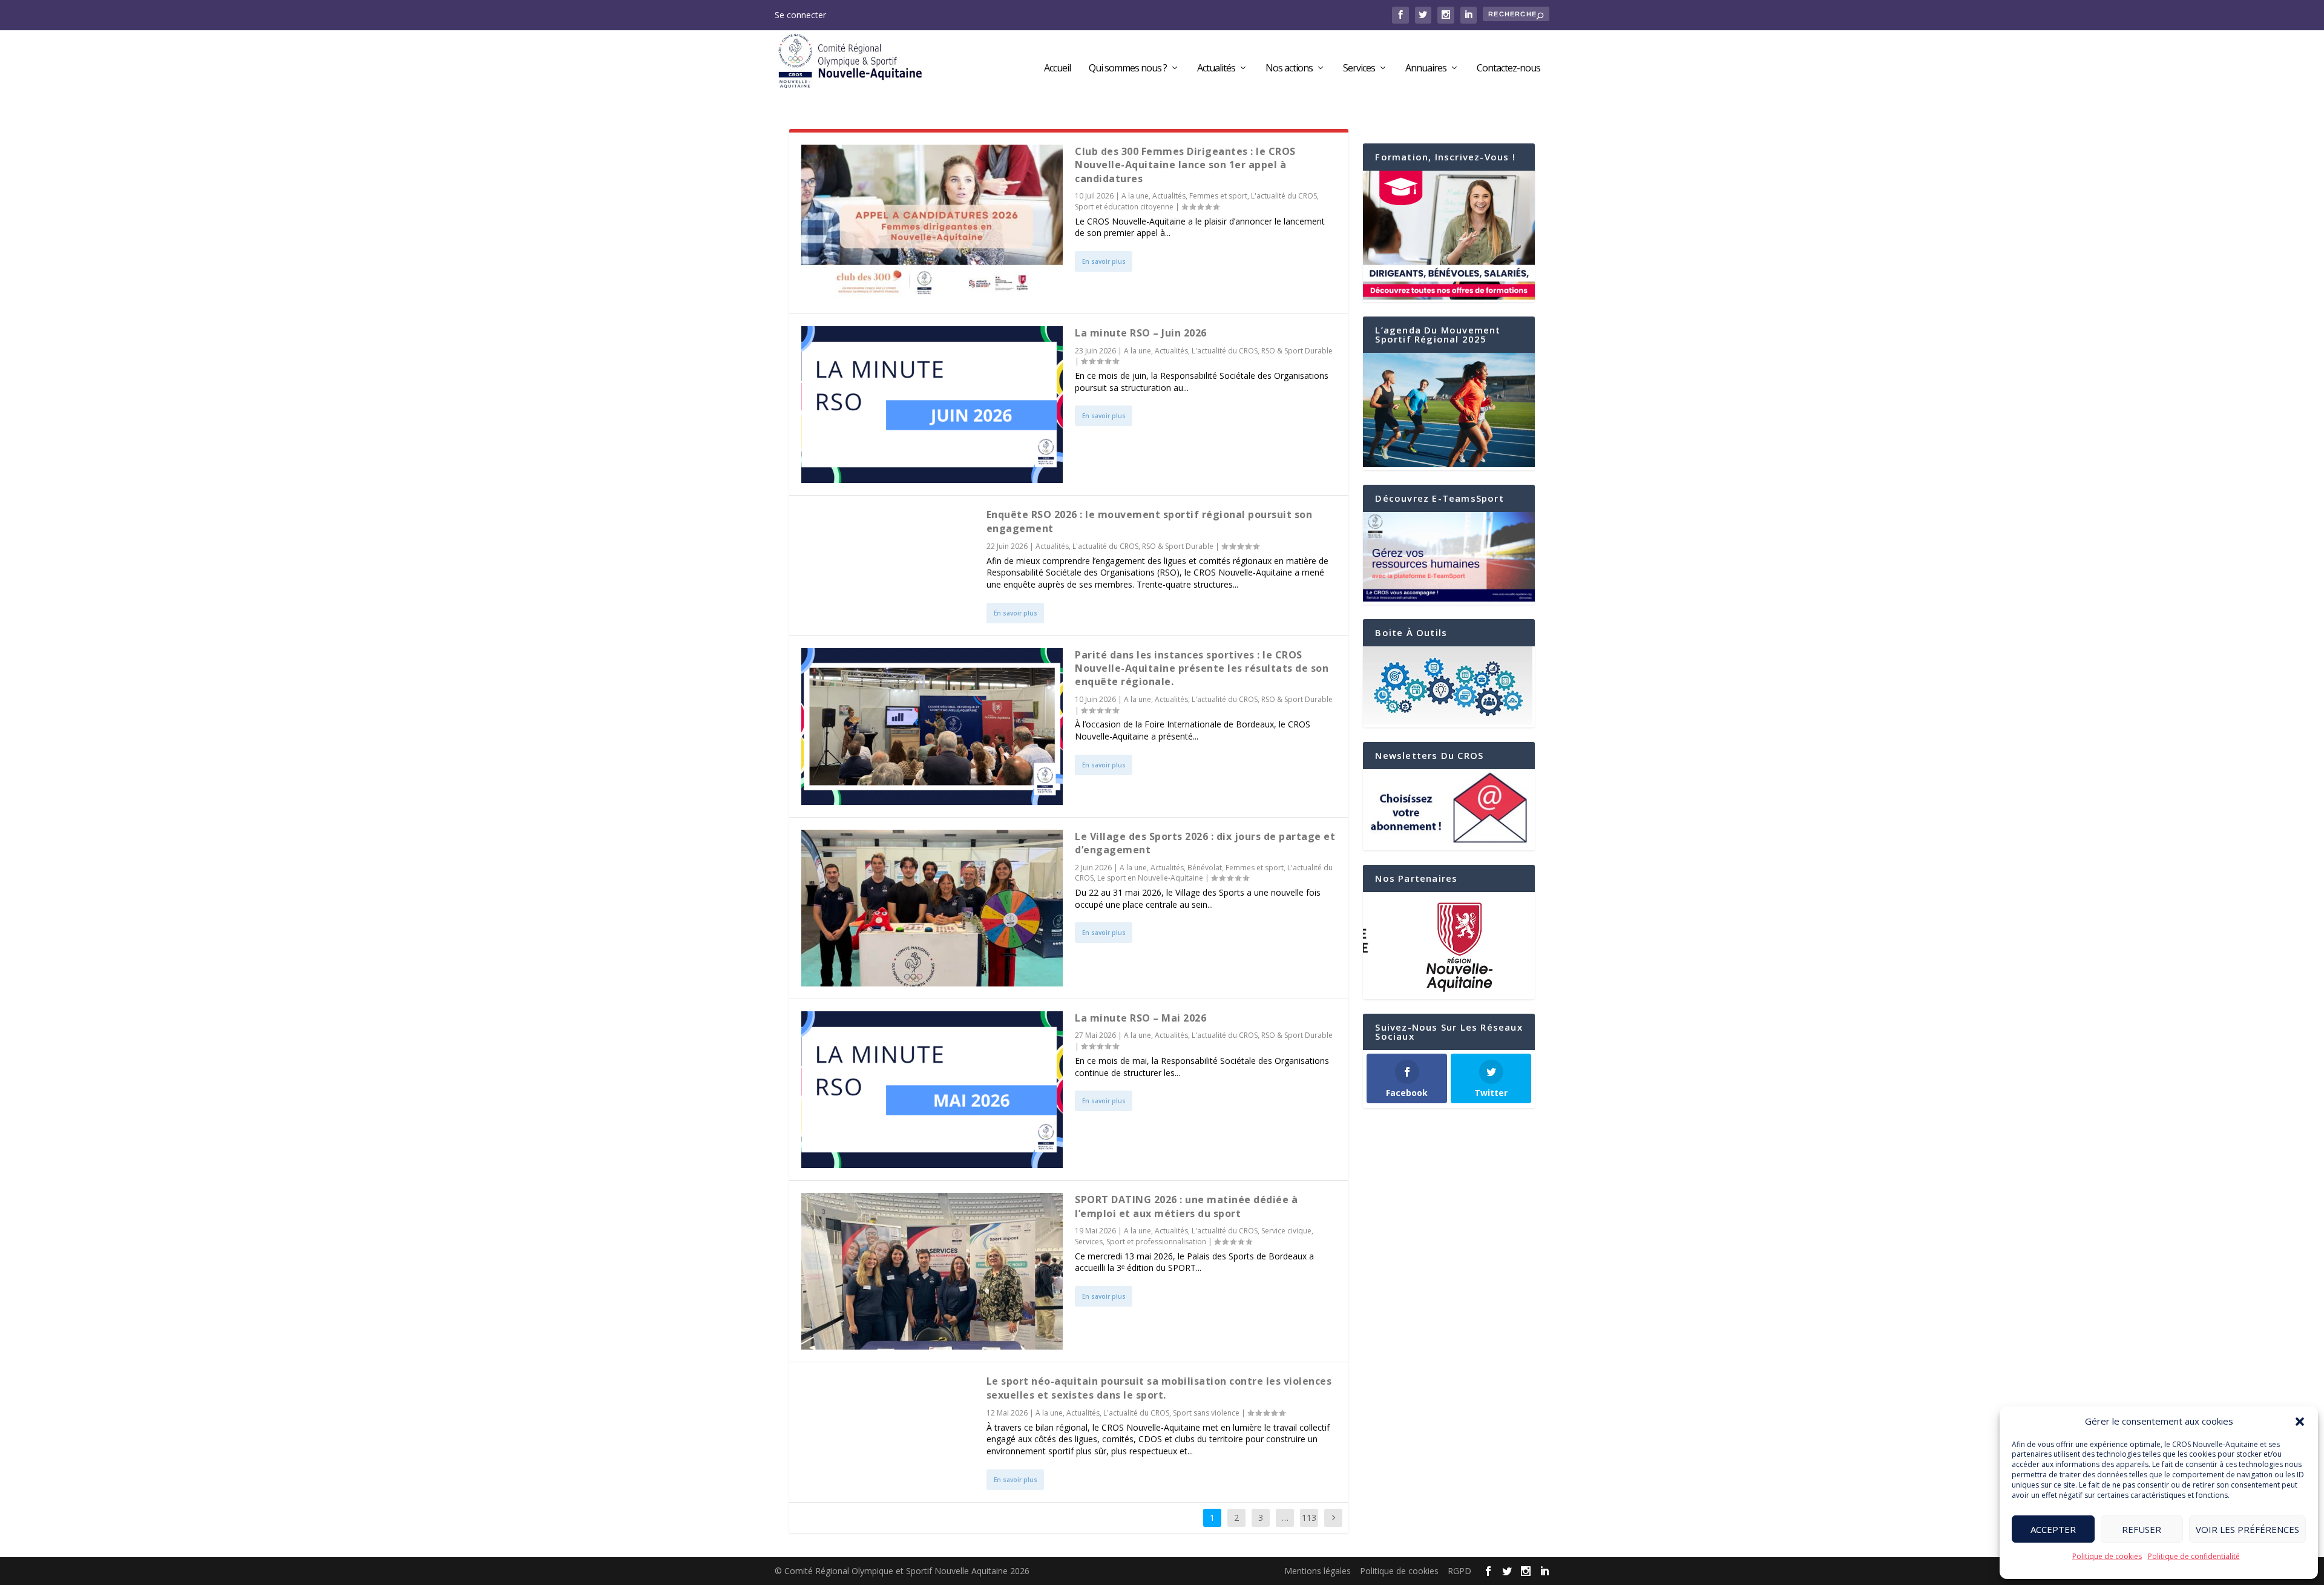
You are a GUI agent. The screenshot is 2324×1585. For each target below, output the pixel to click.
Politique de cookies (2107, 1556)
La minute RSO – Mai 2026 (1141, 1018)
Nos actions (1289, 69)
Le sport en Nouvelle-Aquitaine (1150, 878)
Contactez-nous (1508, 69)
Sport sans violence (1206, 1413)
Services (1359, 69)
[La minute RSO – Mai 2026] (932, 1090)
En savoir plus (1104, 261)
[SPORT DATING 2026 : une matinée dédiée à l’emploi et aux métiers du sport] (932, 1271)
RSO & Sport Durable (1297, 351)
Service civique (1286, 1231)
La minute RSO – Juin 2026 (1141, 333)
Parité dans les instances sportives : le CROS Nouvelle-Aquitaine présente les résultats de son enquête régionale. (1202, 668)
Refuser (2142, 1529)
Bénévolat (1205, 868)
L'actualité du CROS (1284, 196)
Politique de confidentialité (2194, 1556)
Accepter (2053, 1529)
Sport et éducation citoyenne (1124, 207)
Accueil (1057, 69)
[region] (1449, 946)
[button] (2300, 1422)
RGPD (1459, 1571)
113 (1309, 1518)
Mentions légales (1318, 1571)
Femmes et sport (1218, 196)
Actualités (1216, 69)
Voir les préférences (2247, 1529)
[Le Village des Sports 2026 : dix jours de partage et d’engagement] (932, 908)
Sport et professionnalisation (1156, 1242)
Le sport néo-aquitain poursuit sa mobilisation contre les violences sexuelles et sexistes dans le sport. (1159, 1388)
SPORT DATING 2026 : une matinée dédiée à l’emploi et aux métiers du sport (1186, 1206)
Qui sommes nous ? (1128, 69)
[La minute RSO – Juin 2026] (932, 405)
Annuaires (1426, 69)
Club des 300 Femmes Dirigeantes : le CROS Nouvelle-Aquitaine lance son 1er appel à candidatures (1185, 165)
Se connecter (800, 15)
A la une (1135, 196)
